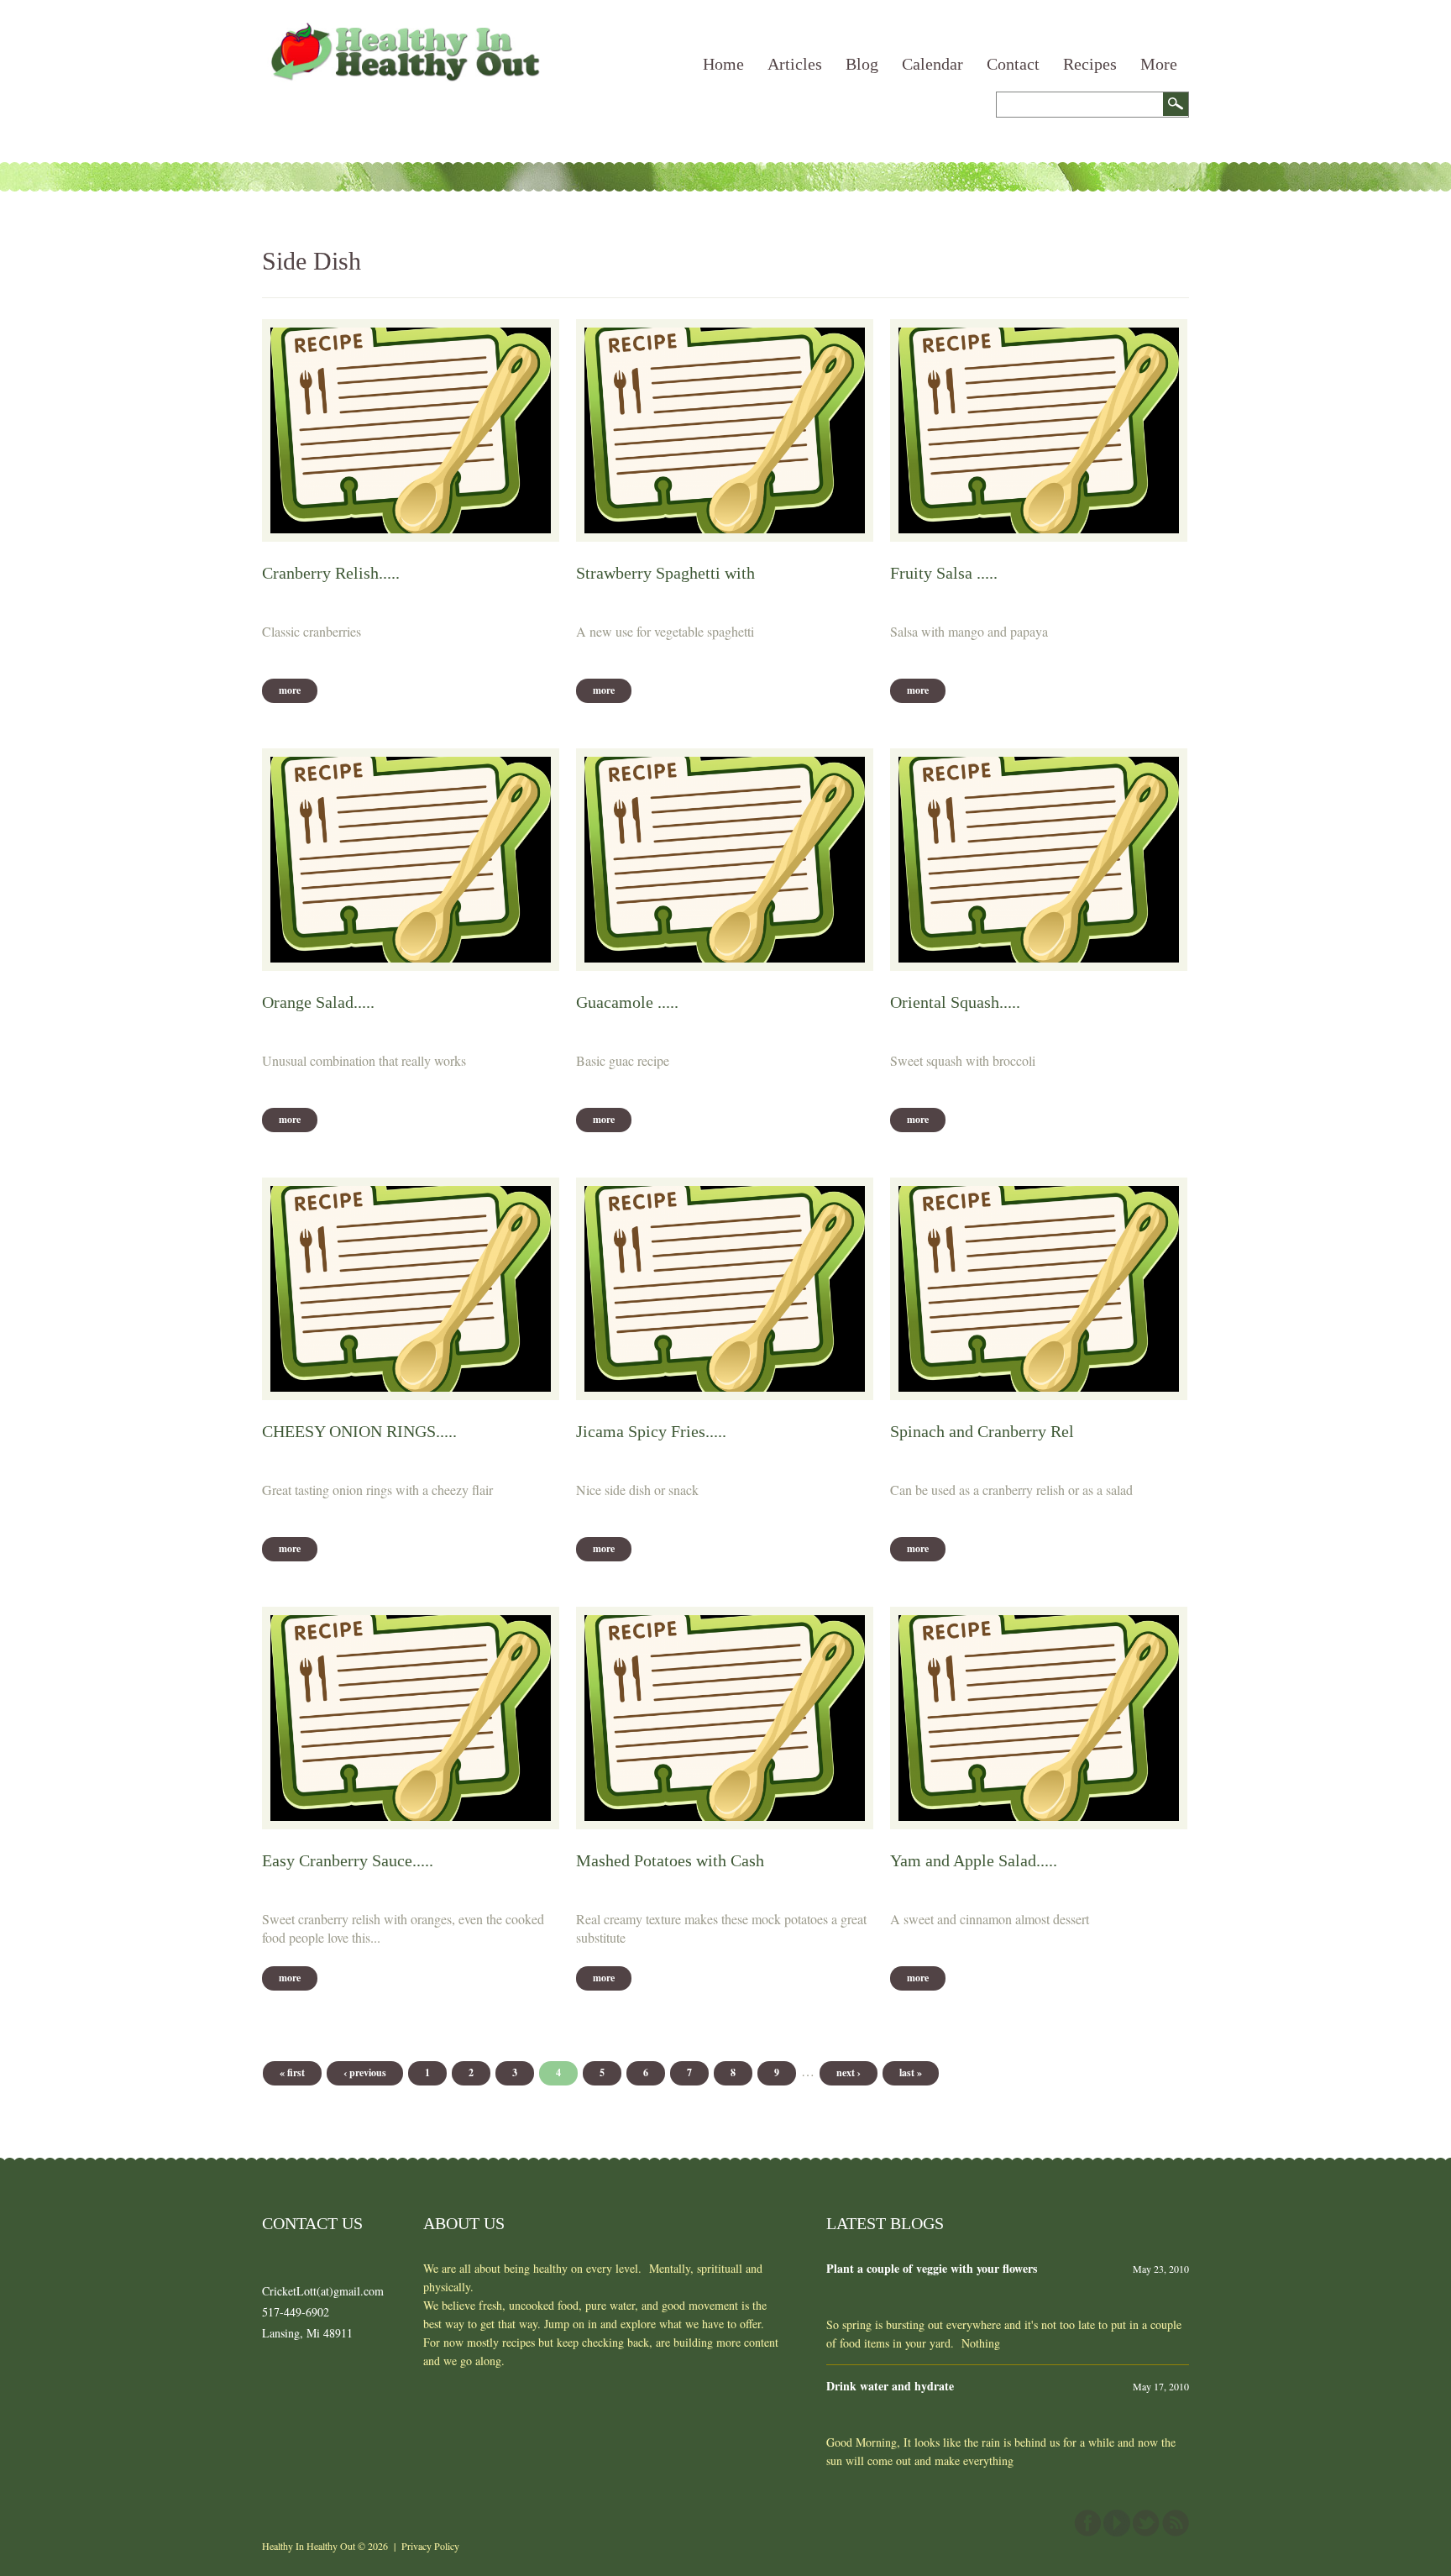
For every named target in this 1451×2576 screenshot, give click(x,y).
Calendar (932, 64)
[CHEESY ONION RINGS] (411, 1289)
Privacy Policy (430, 2546)
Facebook (1087, 2523)
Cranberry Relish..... (331, 573)
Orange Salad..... (318, 1002)
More (1159, 64)
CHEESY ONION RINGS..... (359, 1431)
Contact (1013, 64)
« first (292, 2072)
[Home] (403, 31)
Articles (795, 64)
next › (849, 2072)
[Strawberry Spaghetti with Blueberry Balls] (725, 430)
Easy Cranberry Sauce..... (348, 1860)
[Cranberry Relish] (411, 430)
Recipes (1090, 64)
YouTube (1117, 2523)
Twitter (1146, 2523)
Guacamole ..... (627, 1002)
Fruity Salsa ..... (944, 573)
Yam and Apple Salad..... (974, 1860)
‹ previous (365, 2072)
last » (911, 2072)
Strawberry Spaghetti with (665, 573)
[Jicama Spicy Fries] (725, 1289)
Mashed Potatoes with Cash (670, 1860)
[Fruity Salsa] (1039, 430)
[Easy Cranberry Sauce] (411, 1718)
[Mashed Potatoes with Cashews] (725, 1718)
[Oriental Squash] (1039, 860)
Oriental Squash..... (955, 1002)
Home (723, 64)
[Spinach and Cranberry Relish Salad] (1039, 1289)
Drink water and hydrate (890, 2386)
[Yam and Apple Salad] (1039, 1718)
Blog (862, 64)
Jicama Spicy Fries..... (651, 1431)
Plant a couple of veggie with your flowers (932, 2268)
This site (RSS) (1176, 2523)
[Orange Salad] (411, 860)
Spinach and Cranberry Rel (982, 1431)
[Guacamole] (725, 860)
